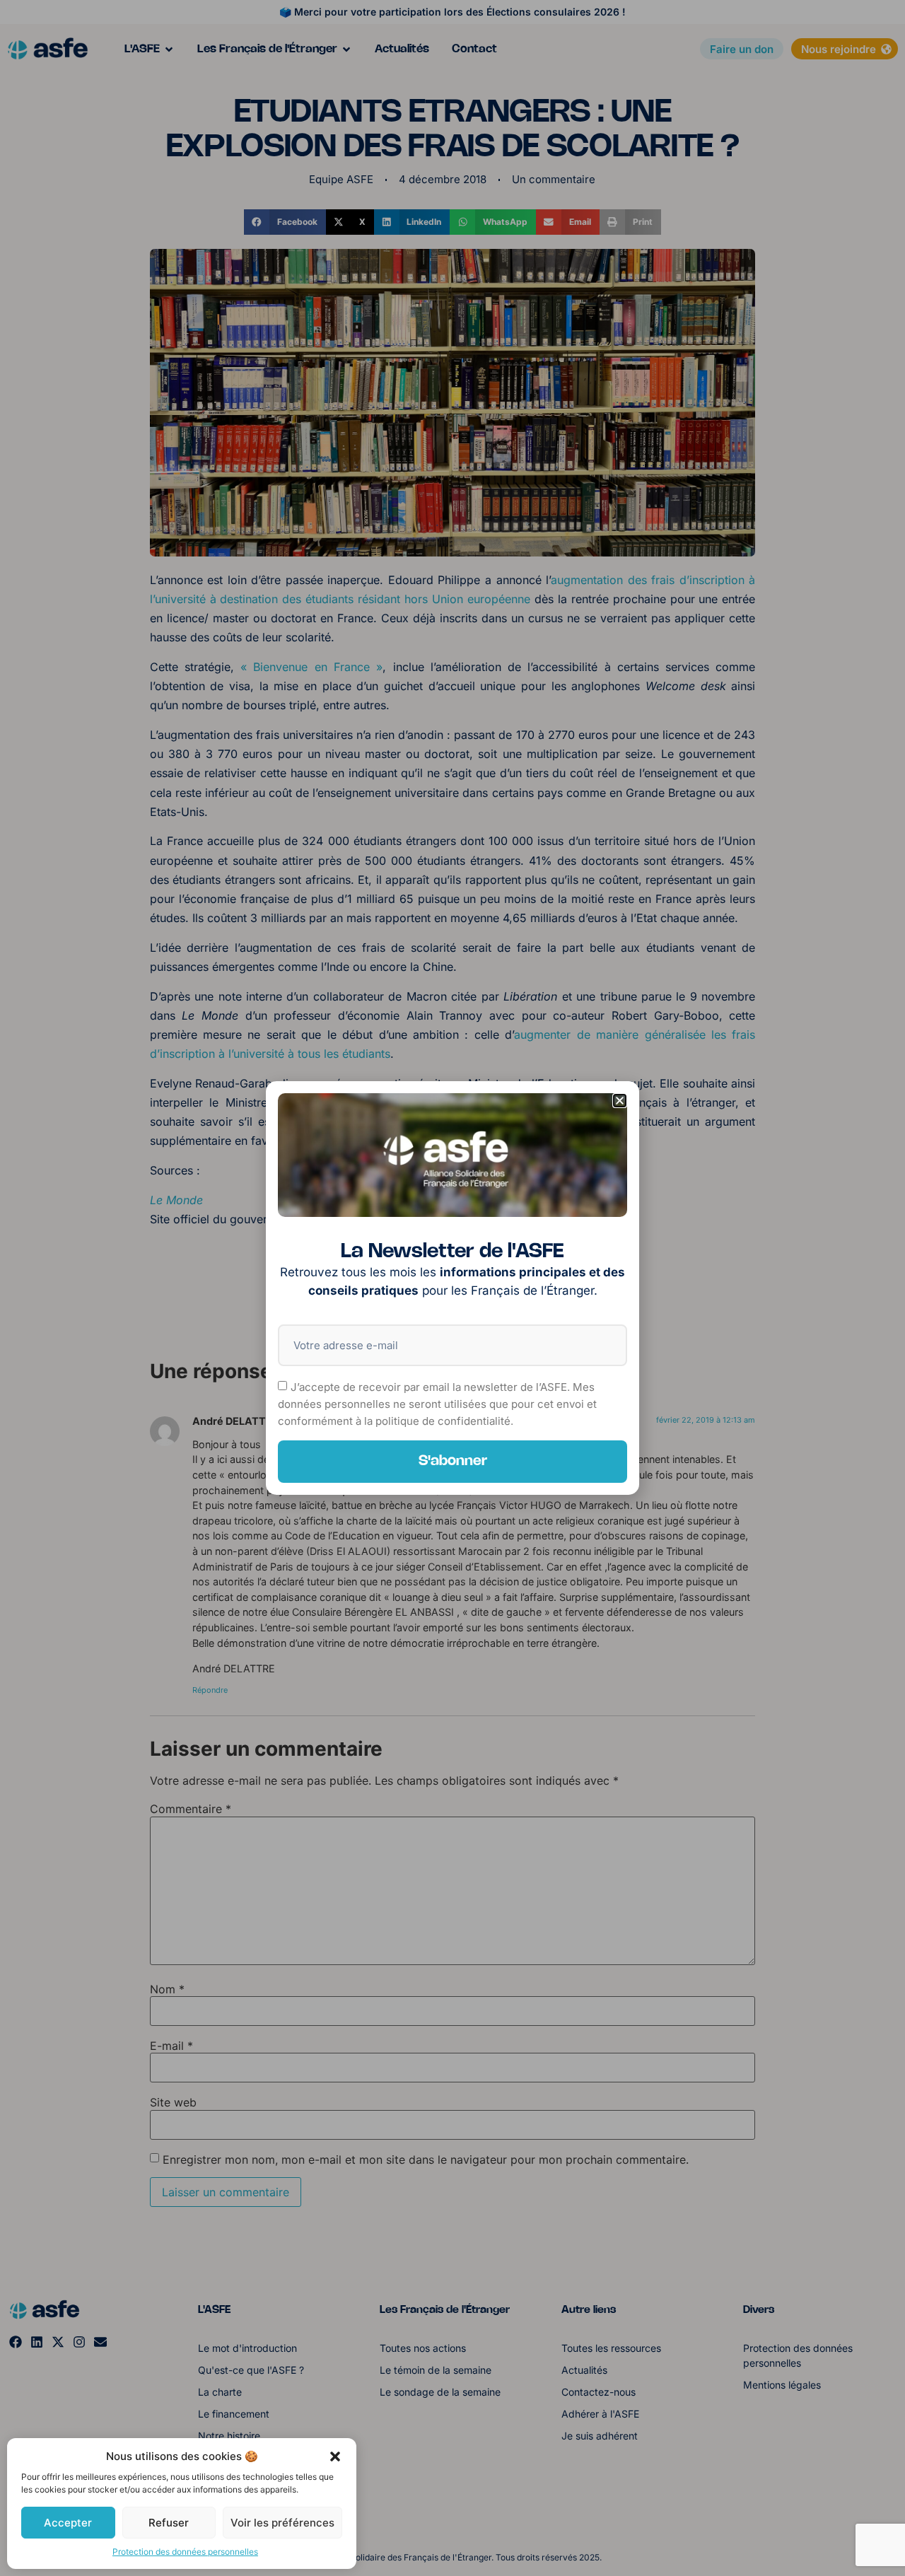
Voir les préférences (282, 2523)
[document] (452, 1288)
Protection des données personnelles (185, 2552)
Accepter (68, 2523)
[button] (335, 2456)
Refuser (169, 2523)
